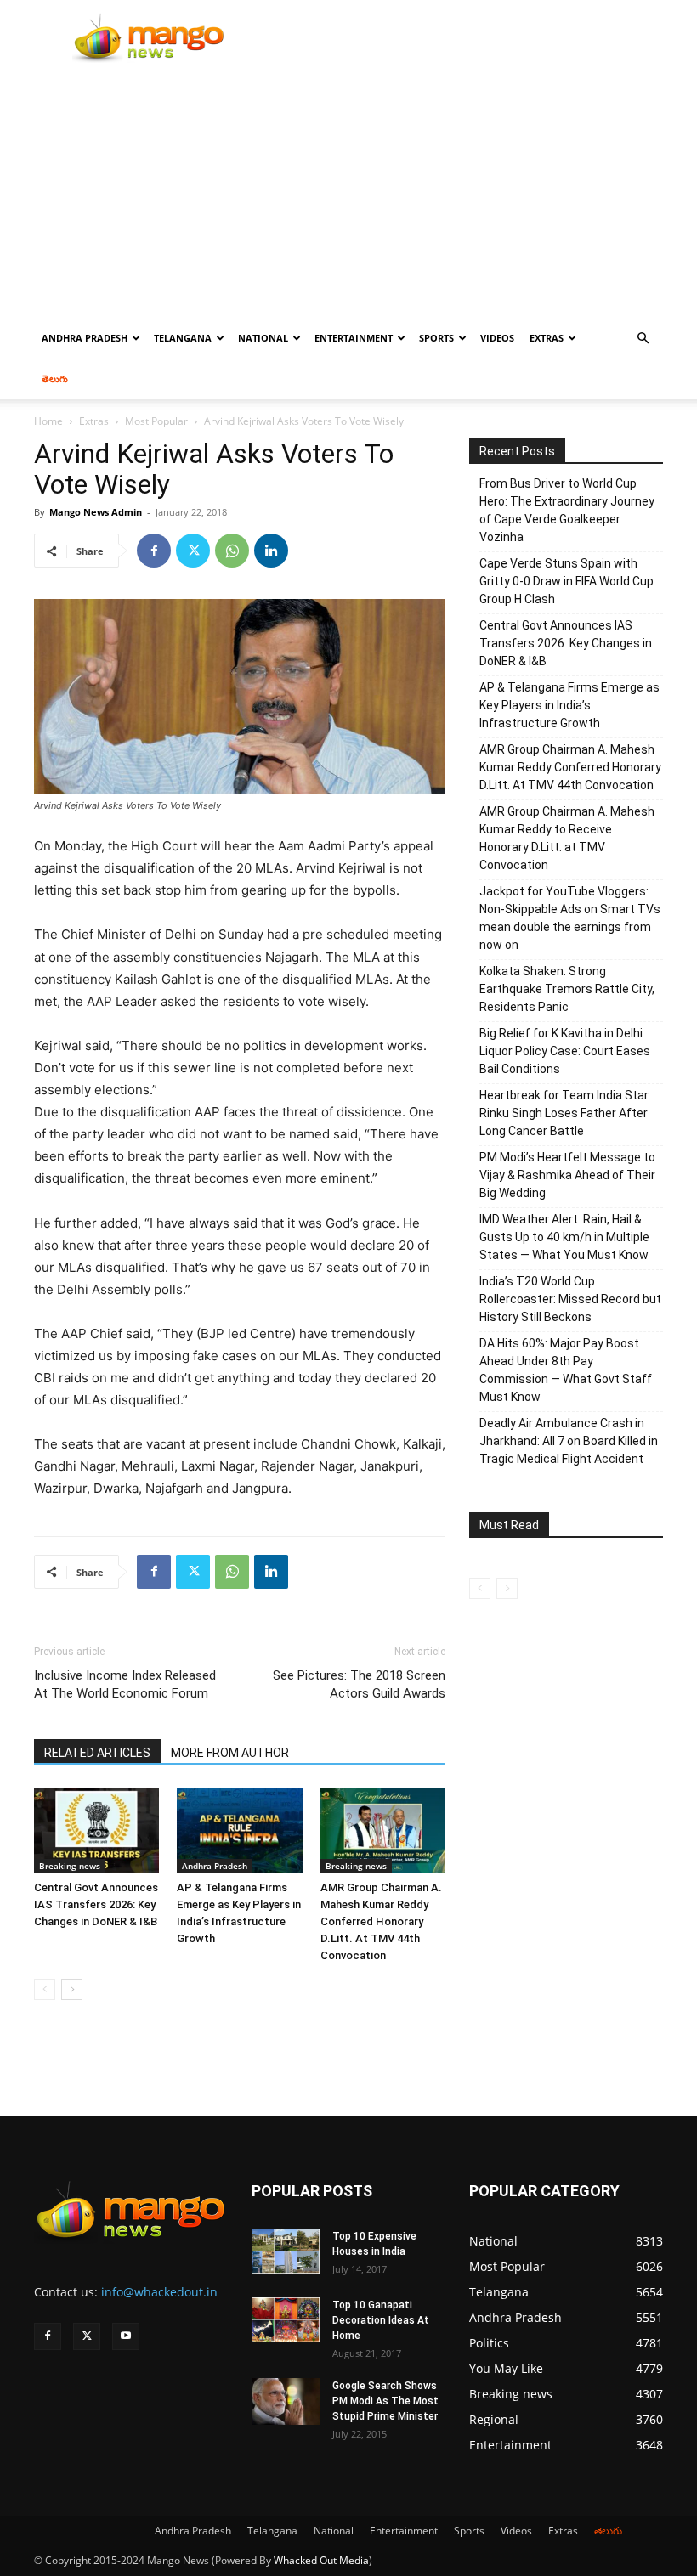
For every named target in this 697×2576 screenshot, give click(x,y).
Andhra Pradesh (85, 338)
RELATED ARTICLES (97, 1753)
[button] (643, 339)
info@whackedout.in (159, 2292)
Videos (497, 338)
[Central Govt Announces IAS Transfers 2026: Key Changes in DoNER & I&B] (96, 1830)
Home (48, 421)
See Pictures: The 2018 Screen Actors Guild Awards (359, 1684)
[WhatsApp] (232, 551)
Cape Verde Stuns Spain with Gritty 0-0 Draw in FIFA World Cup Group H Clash (567, 581)
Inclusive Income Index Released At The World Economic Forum (125, 1684)
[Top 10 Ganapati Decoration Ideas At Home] (286, 2320)
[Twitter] (193, 551)
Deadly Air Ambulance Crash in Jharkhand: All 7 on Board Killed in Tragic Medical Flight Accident (569, 1441)
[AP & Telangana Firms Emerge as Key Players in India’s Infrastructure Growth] (239, 1830)
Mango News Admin (96, 512)
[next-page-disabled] (507, 1588)
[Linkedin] (271, 551)
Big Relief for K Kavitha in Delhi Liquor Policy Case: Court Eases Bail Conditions (565, 1051)
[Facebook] (154, 551)
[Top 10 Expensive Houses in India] (286, 2251)
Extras (547, 338)
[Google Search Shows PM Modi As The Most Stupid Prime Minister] (286, 2401)
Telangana (183, 338)
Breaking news (70, 1866)
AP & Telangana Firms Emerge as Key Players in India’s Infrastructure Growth (569, 705)
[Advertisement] (348, 190)
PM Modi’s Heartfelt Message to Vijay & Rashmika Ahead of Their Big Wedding (567, 1175)
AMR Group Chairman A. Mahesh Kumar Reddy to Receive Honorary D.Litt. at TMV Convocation (567, 838)
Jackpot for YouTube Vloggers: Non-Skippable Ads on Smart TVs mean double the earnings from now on (570, 918)
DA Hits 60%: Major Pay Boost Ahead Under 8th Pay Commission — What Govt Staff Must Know (566, 1370)
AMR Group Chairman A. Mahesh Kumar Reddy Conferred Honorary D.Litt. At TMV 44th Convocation (381, 1921)
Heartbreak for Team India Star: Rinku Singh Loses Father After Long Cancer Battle (565, 1113)
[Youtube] (126, 2336)
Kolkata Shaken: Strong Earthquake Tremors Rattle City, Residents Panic (567, 989)
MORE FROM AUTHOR (230, 1753)
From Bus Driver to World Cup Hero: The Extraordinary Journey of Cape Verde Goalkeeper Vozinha (567, 510)
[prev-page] (45, 1989)
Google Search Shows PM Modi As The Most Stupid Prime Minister (385, 2401)
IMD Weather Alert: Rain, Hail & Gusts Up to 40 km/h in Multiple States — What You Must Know (564, 1237)
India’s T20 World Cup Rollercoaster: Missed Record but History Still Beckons (570, 1299)
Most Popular (156, 421)
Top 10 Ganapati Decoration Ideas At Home (381, 2320)
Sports (436, 338)
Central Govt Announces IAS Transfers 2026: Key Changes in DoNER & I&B (96, 1904)
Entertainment (354, 338)
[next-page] (72, 1989)
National (263, 338)
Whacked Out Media (321, 2560)
